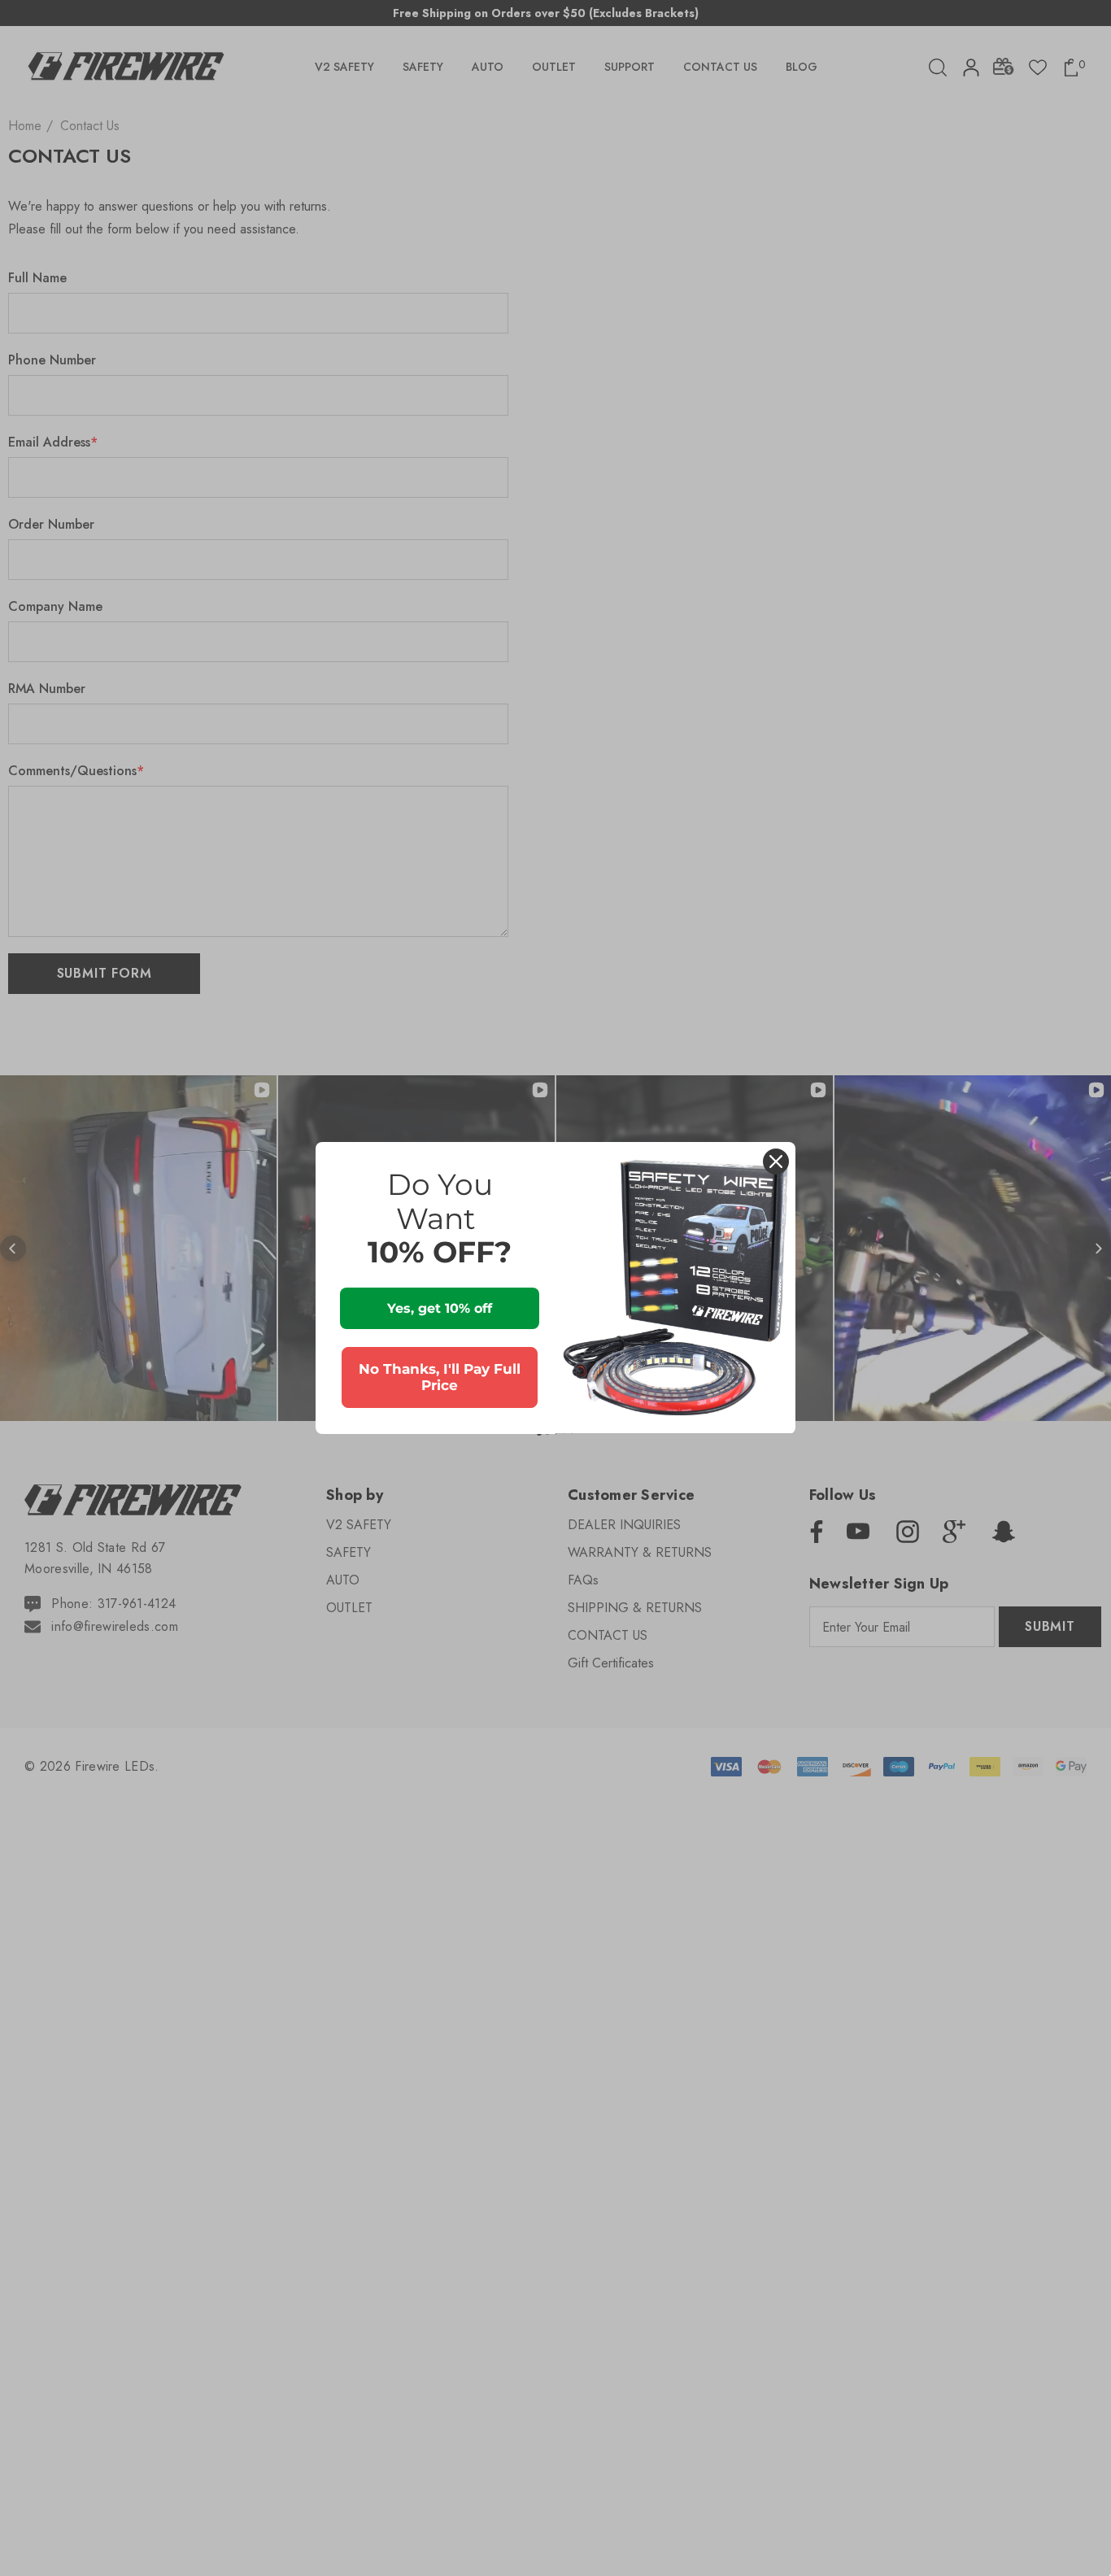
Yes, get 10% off (440, 1308)
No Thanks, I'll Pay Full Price (440, 1377)
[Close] (776, 1162)
